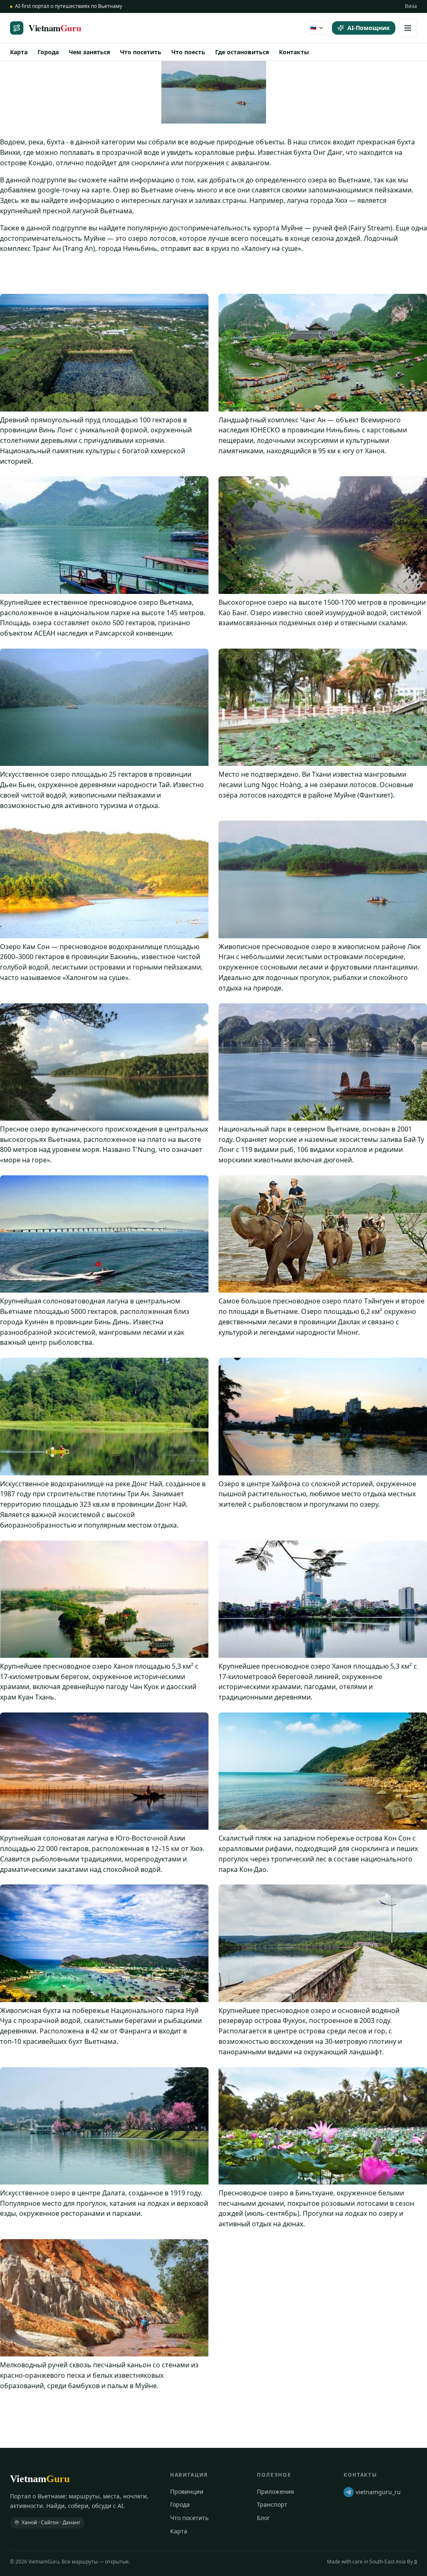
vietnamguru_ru (378, 2492)
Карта (19, 52)
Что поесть (188, 52)
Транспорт (272, 2504)
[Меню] (408, 28)
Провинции (187, 2491)
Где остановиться (242, 52)
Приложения (275, 2491)
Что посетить (141, 52)
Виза (411, 6)
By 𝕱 (412, 2562)
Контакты (294, 52)
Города (48, 52)
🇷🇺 (313, 27)
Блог (263, 2518)
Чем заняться (89, 52)
